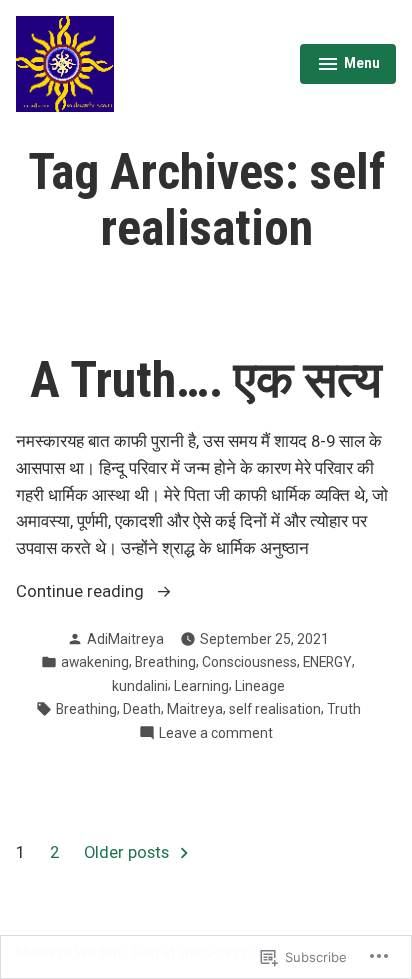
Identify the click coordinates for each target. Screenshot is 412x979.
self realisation (275, 709)
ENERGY (327, 662)
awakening (95, 662)
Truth (344, 709)
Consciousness (249, 662)
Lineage (260, 686)
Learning (201, 686)
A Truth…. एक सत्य (206, 380)
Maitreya (195, 709)
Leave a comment (216, 734)
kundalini (140, 686)
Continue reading (82, 593)
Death (142, 709)
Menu (348, 66)
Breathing (165, 662)
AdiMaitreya (125, 639)
